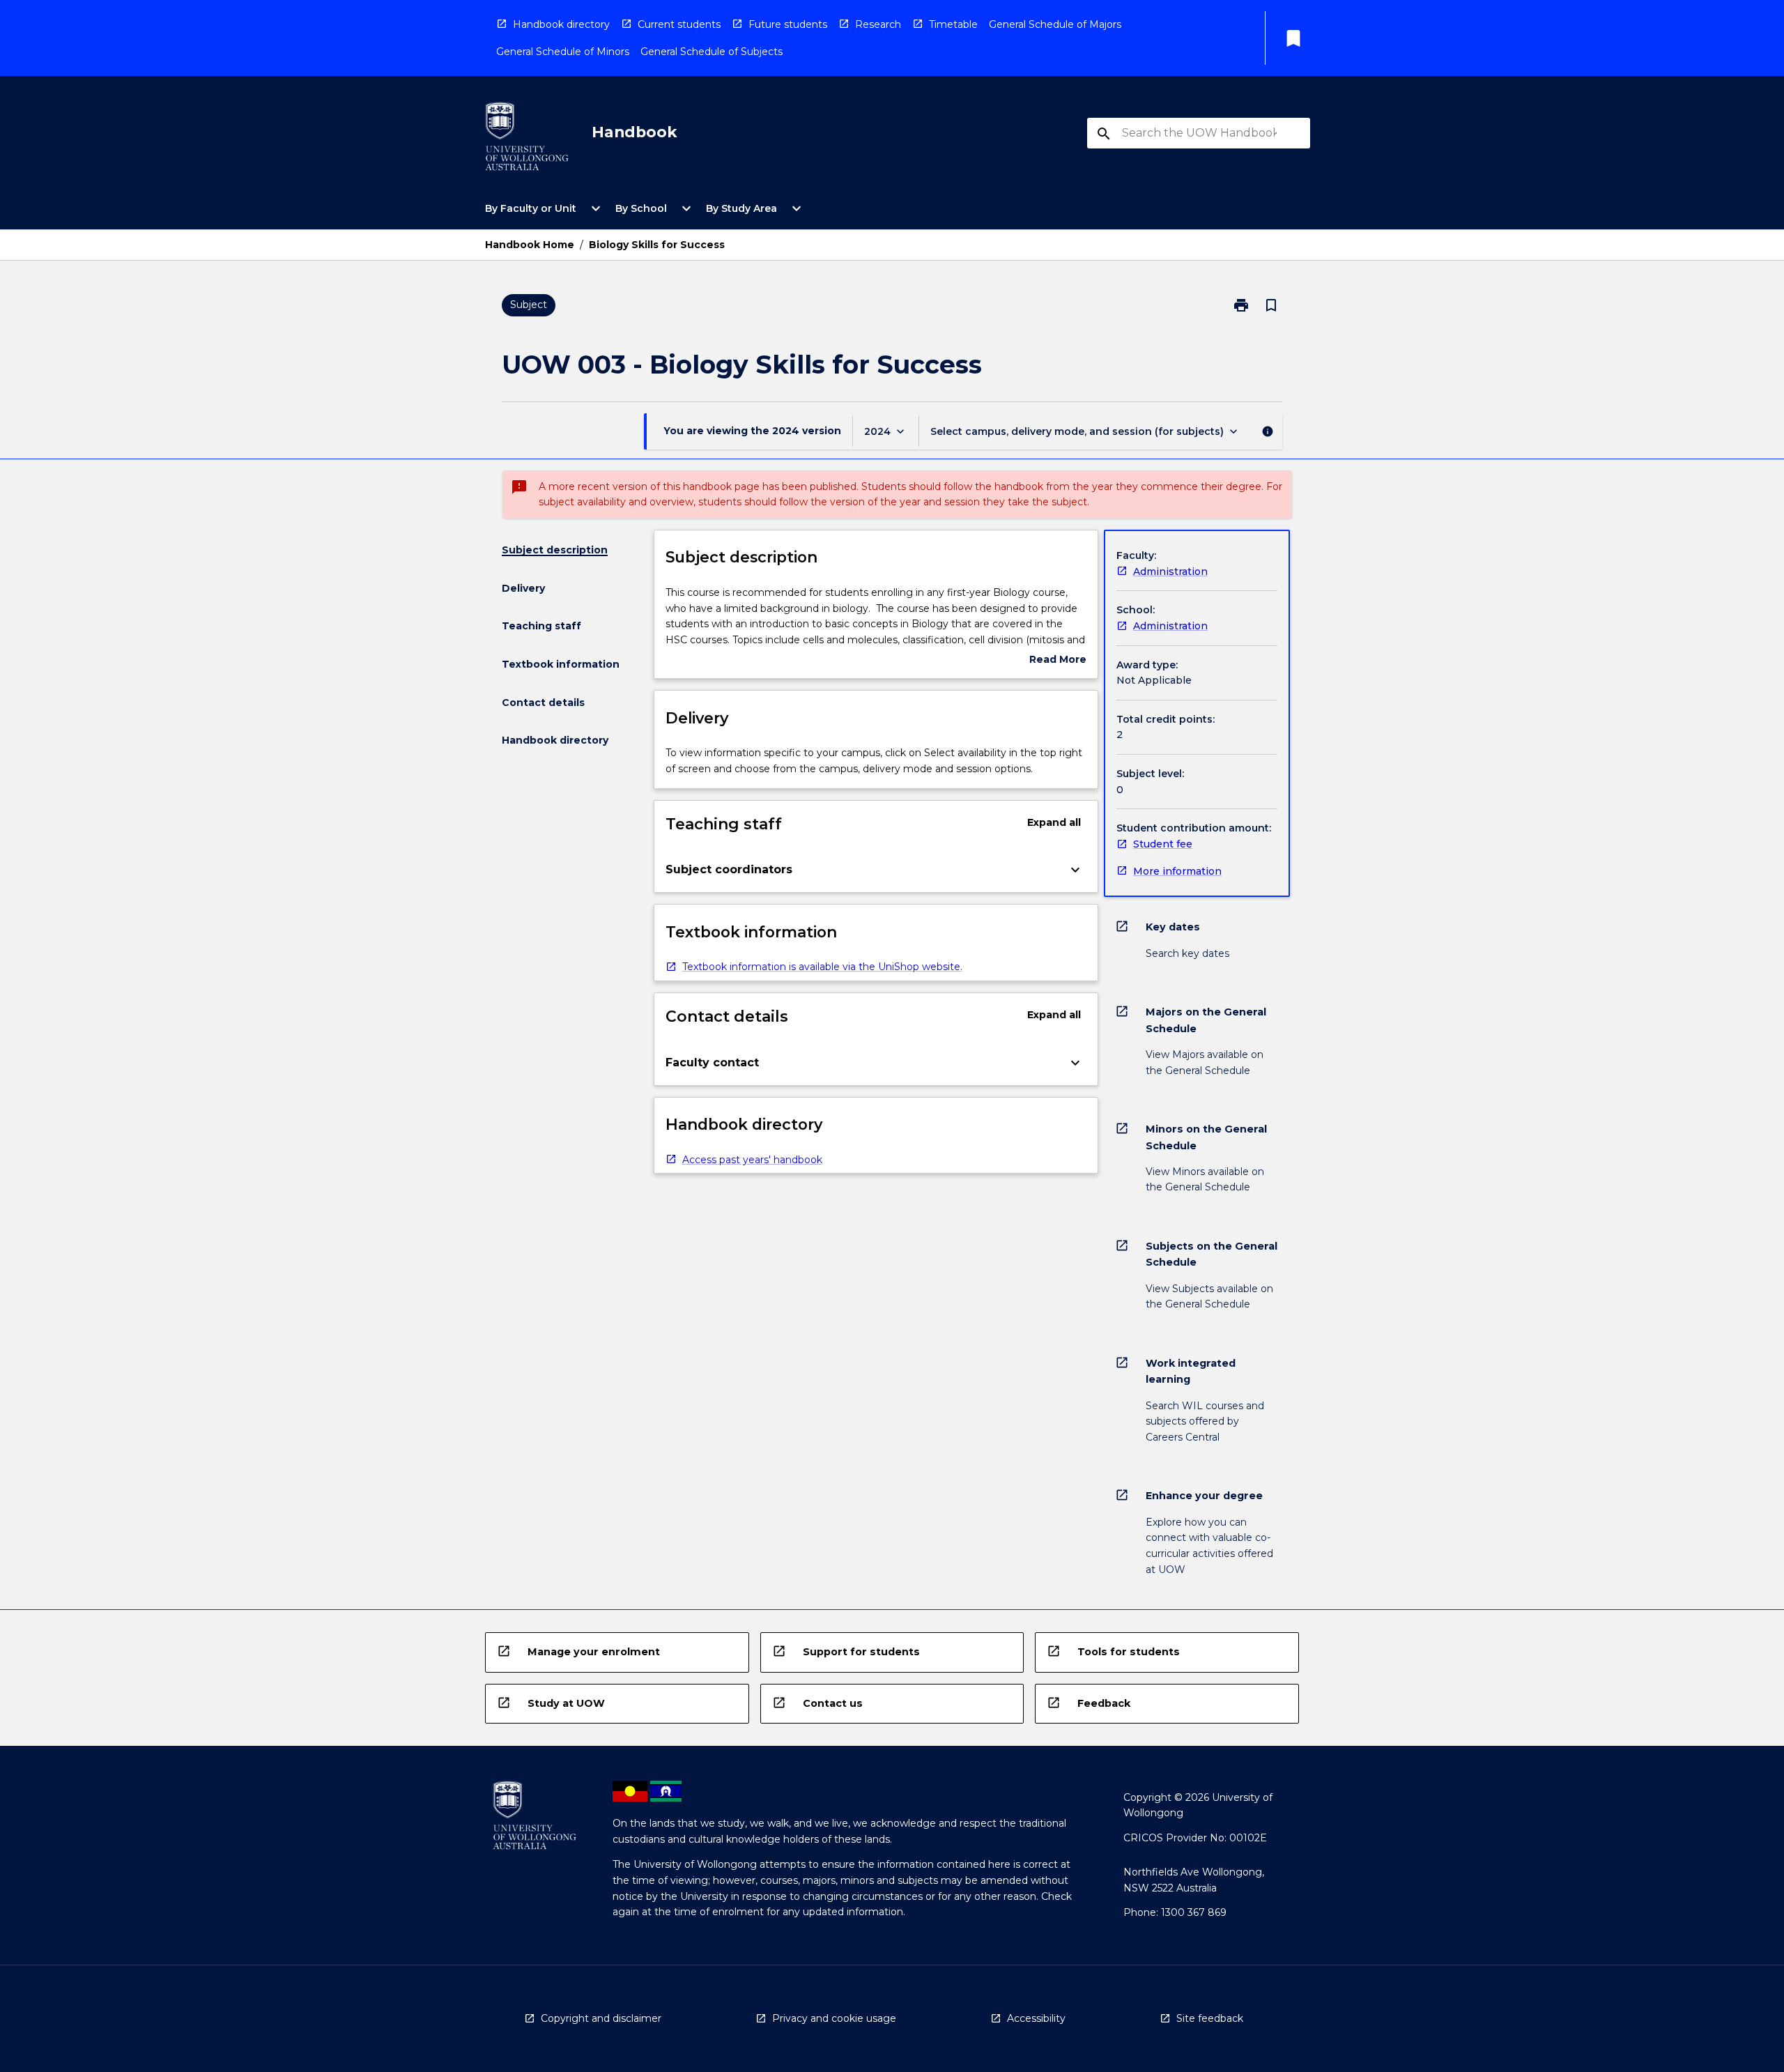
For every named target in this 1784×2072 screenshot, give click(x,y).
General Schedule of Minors (563, 52)
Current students (679, 24)
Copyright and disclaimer (601, 2018)
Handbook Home (530, 245)
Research (878, 24)
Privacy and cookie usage (834, 2018)
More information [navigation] (1177, 871)
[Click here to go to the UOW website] (527, 139)
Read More (1058, 660)
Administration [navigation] (1170, 571)
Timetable (953, 24)
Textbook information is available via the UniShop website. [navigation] (822, 967)
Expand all (1054, 822)
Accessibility (1036, 2018)
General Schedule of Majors (1055, 24)
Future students (788, 24)
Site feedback (1210, 2018)
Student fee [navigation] (1163, 844)
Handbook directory (561, 24)
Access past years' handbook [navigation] (752, 1160)
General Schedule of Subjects (712, 52)
